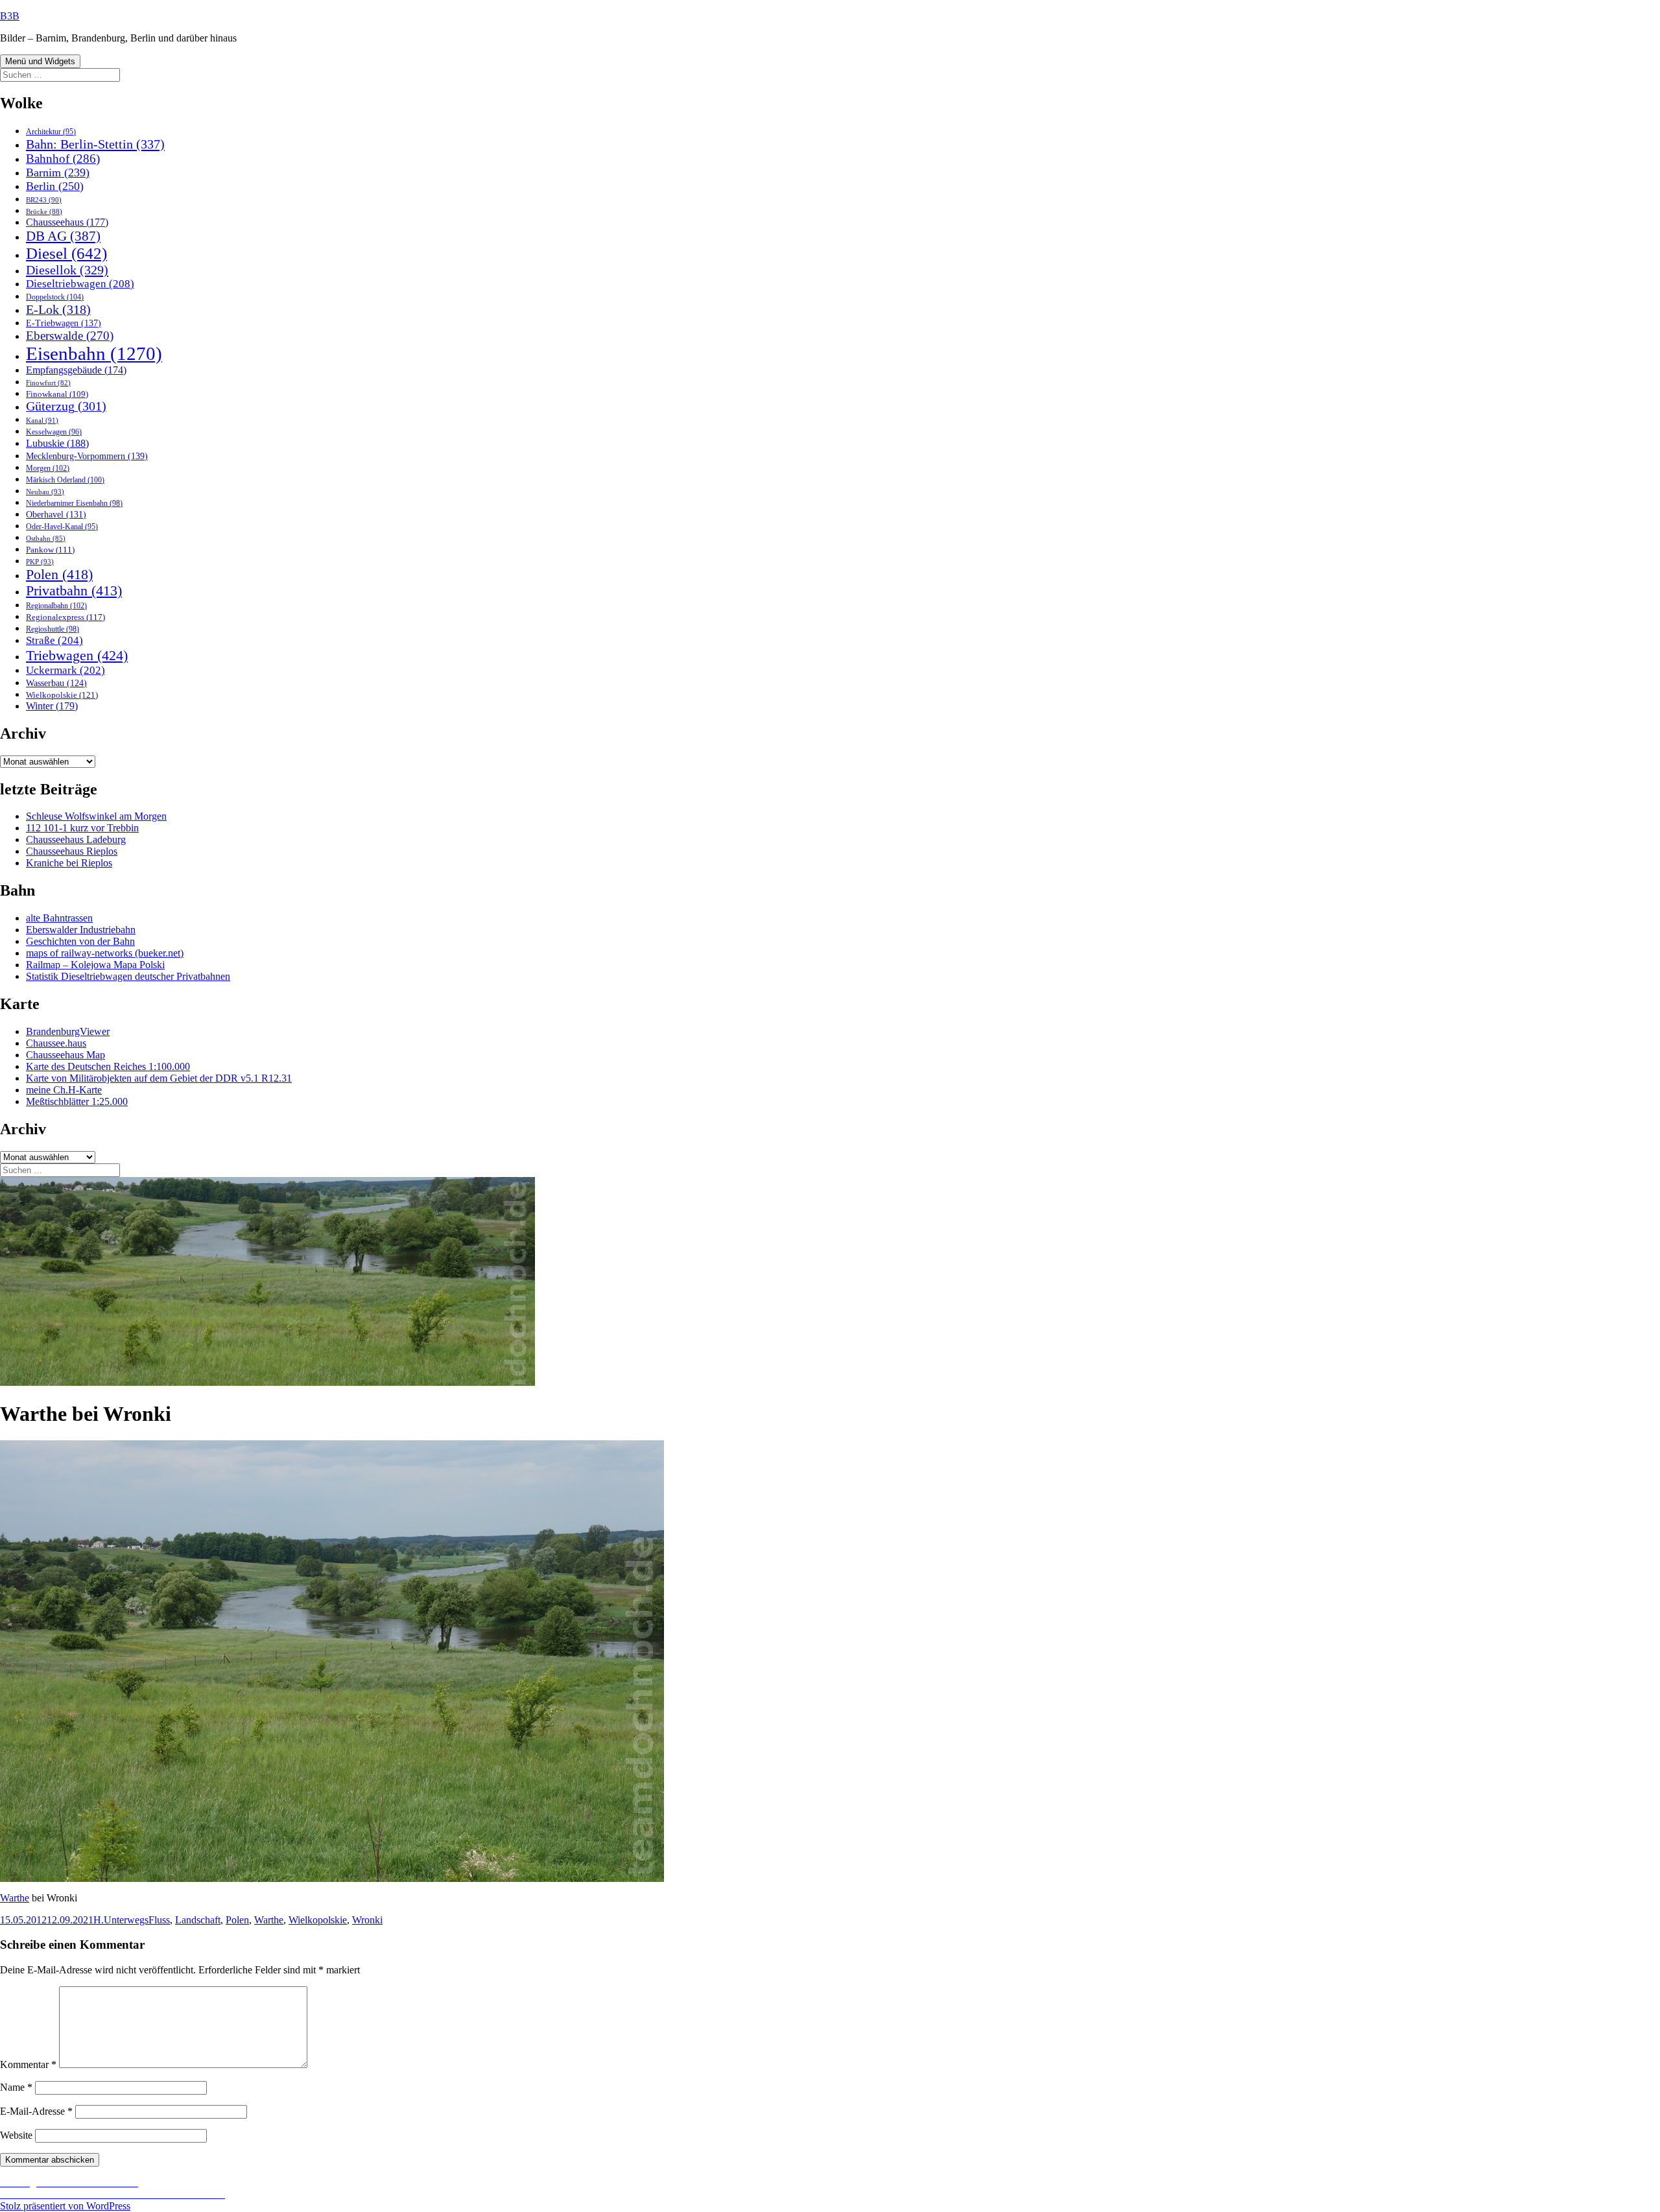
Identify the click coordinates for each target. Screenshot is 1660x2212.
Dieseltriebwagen (80, 284)
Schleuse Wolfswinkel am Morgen (96, 816)
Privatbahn (74, 591)
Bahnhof (63, 159)
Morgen (48, 468)
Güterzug (66, 406)
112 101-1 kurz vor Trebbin (82, 828)
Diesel (66, 253)
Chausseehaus (67, 222)
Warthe (15, 1898)
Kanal (42, 420)
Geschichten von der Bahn (80, 941)
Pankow (50, 550)
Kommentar (28, 2064)
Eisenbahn (94, 353)
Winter (52, 706)
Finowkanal (57, 394)
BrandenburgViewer (68, 1031)
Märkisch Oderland (65, 480)
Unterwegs (126, 1920)
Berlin (55, 186)
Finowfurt (48, 383)
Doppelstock (55, 297)
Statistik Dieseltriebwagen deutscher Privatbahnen (128, 976)
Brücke (44, 211)
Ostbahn (46, 538)
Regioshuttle (53, 629)
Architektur (51, 132)
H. (99, 1920)
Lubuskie (57, 443)
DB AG (63, 236)
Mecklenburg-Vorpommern (87, 456)
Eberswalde (70, 336)
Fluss (159, 1920)
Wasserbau (56, 683)
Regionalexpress (65, 617)
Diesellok (67, 270)
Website (16, 2135)
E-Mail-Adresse (36, 2111)
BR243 (44, 200)
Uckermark (65, 670)
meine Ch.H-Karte (64, 1090)
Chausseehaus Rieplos (72, 851)
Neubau (45, 492)
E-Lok (58, 309)
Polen (59, 575)
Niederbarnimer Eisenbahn (74, 503)
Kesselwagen (54, 432)
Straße (54, 640)
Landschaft (198, 1920)
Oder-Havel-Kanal (62, 527)
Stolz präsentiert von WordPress (65, 2206)
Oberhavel (56, 515)
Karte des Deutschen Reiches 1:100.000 (108, 1066)
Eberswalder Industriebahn (81, 930)
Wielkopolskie (62, 695)
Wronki (367, 1920)
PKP (40, 562)
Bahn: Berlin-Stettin (95, 144)
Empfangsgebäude (76, 370)
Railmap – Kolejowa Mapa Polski (95, 965)
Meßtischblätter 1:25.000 (77, 1101)
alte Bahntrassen (59, 918)
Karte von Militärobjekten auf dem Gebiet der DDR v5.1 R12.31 (159, 1078)
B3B (10, 16)
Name (16, 2087)
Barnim (58, 172)
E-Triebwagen (64, 323)
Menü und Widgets (40, 61)
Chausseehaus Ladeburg (76, 839)
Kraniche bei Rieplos (69, 863)
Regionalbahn (56, 606)
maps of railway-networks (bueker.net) (105, 953)
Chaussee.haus (56, 1043)
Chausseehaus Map (65, 1055)
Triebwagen (77, 655)
